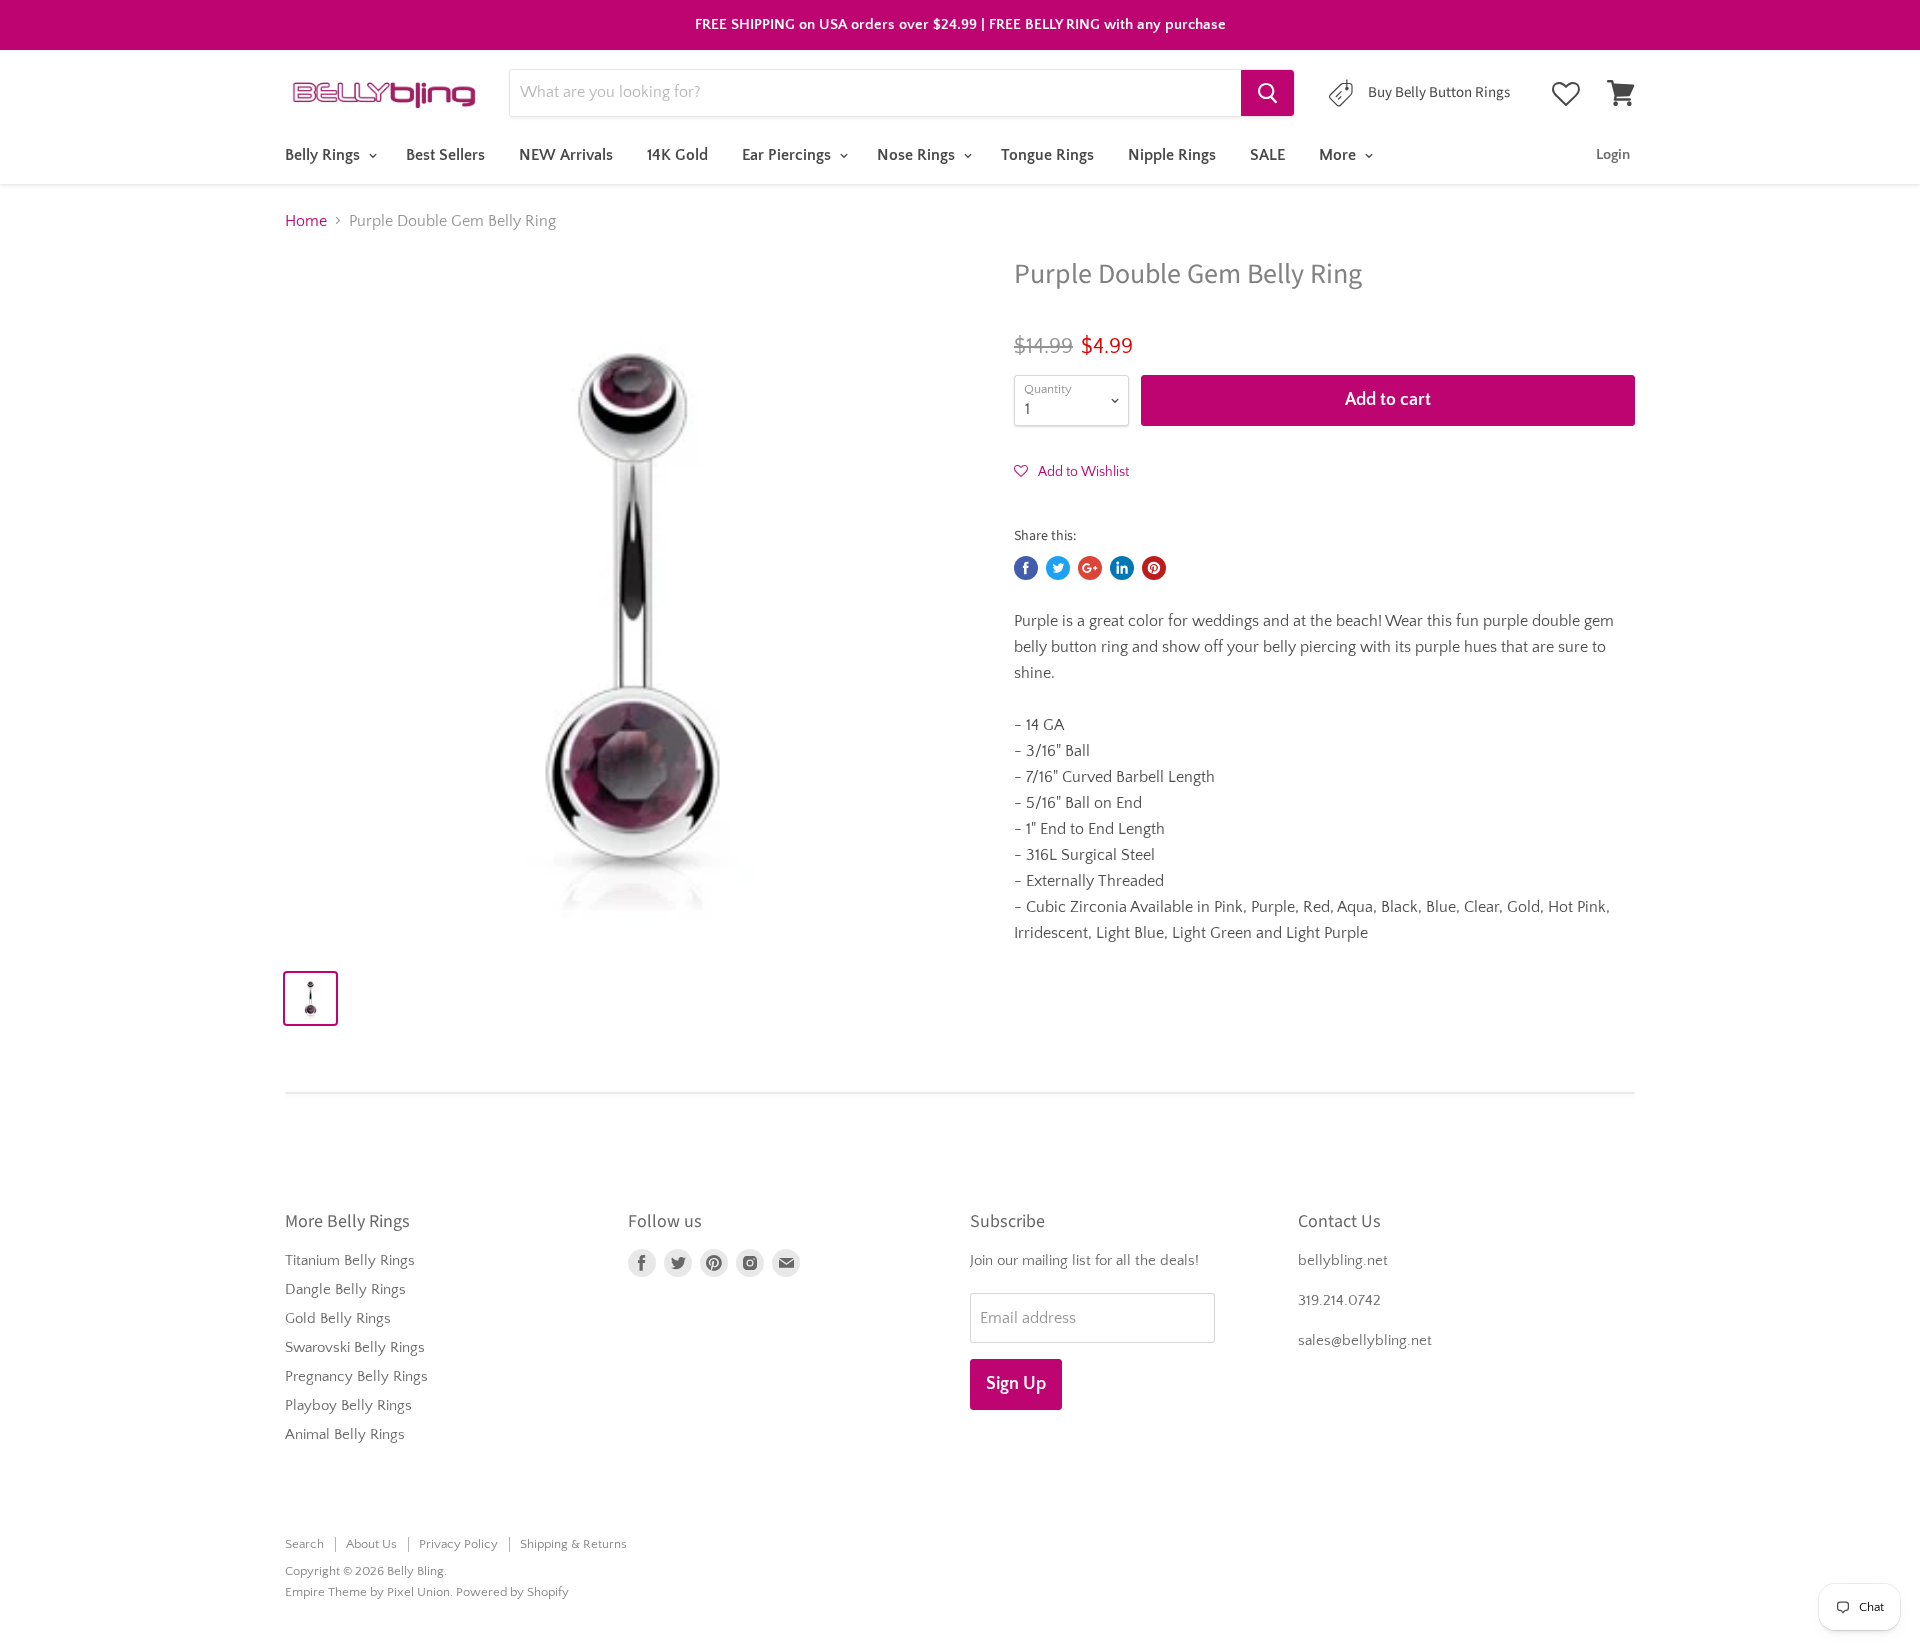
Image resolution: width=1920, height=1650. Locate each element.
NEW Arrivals (566, 155)
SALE (1267, 155)
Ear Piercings (788, 155)
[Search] (1267, 93)
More (1339, 155)
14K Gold (677, 155)
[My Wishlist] (1566, 94)
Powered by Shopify (512, 1592)
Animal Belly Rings (345, 1434)
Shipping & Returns (573, 1544)
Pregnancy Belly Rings (356, 1376)
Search (304, 1544)
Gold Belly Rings (338, 1318)
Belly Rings (324, 155)
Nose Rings (918, 155)
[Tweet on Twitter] (1058, 568)
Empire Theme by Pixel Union (367, 1592)
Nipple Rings (1172, 155)
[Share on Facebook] (1026, 568)
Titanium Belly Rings (350, 1260)
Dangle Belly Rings (345, 1289)
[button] (1071, 471)
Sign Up (1016, 1384)
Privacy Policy (458, 1544)
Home (306, 221)
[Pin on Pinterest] (1154, 568)
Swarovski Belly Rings (355, 1347)
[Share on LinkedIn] (1122, 568)
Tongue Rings (1047, 155)
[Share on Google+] (1090, 568)
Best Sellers (445, 155)
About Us (371, 1544)
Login (1613, 154)
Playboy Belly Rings (348, 1405)
